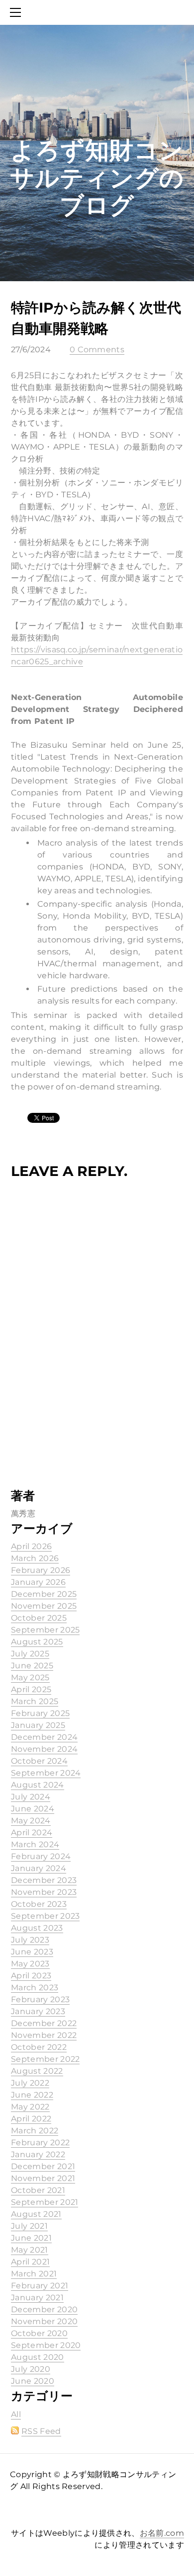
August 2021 (36, 2214)
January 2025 (38, 1725)
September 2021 (45, 2202)
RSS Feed (41, 2431)
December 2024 (44, 1737)
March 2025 (35, 1701)
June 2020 (33, 2381)
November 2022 (44, 2035)
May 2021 (30, 2250)
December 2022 (44, 2023)
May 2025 (30, 1678)
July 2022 (30, 2083)
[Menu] (17, 12)
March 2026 (35, 1558)
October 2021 (38, 2190)
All (16, 2414)
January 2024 (39, 1868)
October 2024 (39, 1761)
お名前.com (162, 2533)
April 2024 (32, 1833)
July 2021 (29, 2226)
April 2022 (31, 2119)
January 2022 (38, 2154)
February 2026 (41, 1570)
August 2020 (38, 2357)
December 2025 (44, 1594)
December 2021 (43, 2166)
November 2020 (44, 2321)
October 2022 (39, 2047)
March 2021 (34, 2274)
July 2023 (30, 1940)
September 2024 (46, 1773)
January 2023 (38, 2011)
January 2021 (37, 2298)
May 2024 (31, 1821)
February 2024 (41, 1856)
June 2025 (32, 1666)
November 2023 (44, 1892)
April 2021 (30, 2262)
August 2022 (37, 2071)
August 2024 (38, 1785)
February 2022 (40, 2143)
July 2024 (31, 1797)
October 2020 (39, 2333)
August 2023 (37, 1928)
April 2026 (31, 1546)
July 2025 (30, 1654)
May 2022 (30, 2107)
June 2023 (32, 1952)
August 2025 (37, 1642)
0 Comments (97, 350)
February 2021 (40, 2286)
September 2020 (46, 2345)
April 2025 (31, 1689)
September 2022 (45, 2059)
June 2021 (31, 2238)
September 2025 (45, 1630)
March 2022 (35, 2131)
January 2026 (38, 1582)
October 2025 (39, 1618)
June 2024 (33, 1809)
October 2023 (39, 1904)
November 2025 (44, 1606)
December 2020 (44, 2309)
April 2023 (31, 1976)
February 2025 (40, 1713)
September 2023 (45, 1916)
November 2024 (44, 1749)
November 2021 (43, 2178)
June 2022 (32, 2095)
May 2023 (30, 1964)
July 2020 (31, 2369)
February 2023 (40, 1999)
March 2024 (35, 1844)
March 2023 (35, 1988)
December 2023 (44, 1880)
